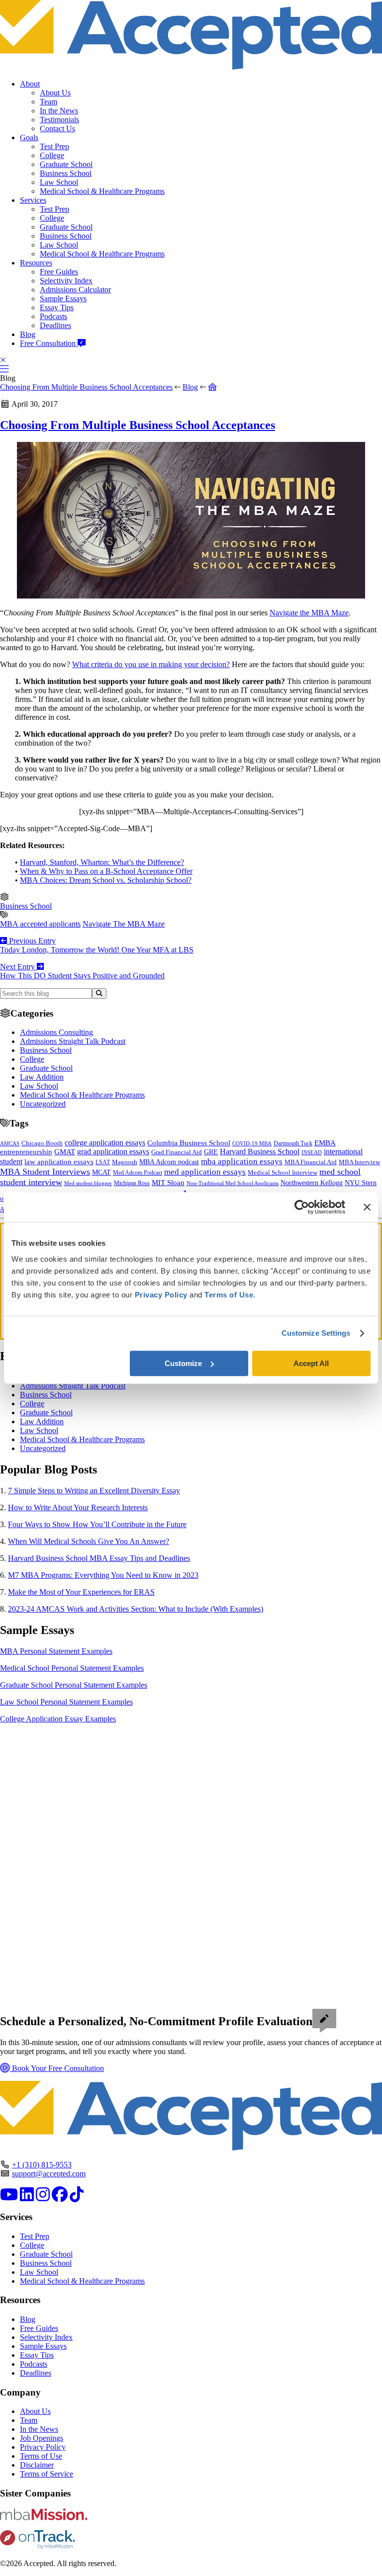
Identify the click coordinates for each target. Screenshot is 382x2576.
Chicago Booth (42, 1143)
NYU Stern (361, 1183)
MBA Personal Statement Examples (56, 1651)
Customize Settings (316, 1333)
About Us (55, 93)
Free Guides (59, 272)
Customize (183, 1363)
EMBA (325, 1143)
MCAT (101, 1172)
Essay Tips (57, 307)
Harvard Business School (260, 1152)
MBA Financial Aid (311, 1162)
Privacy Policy (43, 2447)
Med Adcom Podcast (138, 1173)
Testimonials (59, 120)
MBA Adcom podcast (169, 1162)
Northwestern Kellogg (312, 1183)
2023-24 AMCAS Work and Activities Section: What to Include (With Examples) (136, 1609)
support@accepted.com (49, 2174)
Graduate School (66, 164)
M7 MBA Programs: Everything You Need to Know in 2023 (103, 1575)
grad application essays (113, 1152)
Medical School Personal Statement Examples (72, 1668)
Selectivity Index (66, 281)
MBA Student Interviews (45, 1172)
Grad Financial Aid (177, 1152)
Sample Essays (63, 299)
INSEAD (312, 1152)
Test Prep (54, 146)
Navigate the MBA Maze (309, 613)
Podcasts (53, 316)
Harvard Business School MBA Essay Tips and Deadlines (99, 1558)
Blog (28, 334)
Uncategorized (43, 1104)
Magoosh (125, 1162)
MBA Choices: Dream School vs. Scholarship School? (106, 880)
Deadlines (55, 325)
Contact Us (57, 129)
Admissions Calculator (75, 290)
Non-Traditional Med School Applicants (233, 1183)
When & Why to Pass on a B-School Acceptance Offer (106, 871)
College (52, 155)
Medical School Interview (283, 1172)
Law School (59, 182)
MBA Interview (359, 1162)
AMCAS (10, 1143)
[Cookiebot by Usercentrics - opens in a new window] (302, 1207)
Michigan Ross (132, 1183)
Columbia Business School (189, 1143)
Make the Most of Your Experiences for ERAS (81, 1592)
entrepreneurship (26, 1152)
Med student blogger (88, 1183)
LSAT (103, 1162)
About (30, 84)
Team (48, 102)
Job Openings (42, 2438)
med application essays (205, 1172)
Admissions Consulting (56, 1032)
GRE (211, 1152)
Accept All (311, 1363)
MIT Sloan (168, 1183)
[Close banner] (367, 1207)
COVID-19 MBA (252, 1143)
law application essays (59, 1162)
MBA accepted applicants (40, 924)
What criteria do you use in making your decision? (151, 664)
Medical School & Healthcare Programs (102, 191)
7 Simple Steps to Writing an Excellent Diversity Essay (94, 1491)
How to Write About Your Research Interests (78, 1507)
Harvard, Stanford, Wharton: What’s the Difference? (102, 862)
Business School (66, 173)
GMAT (65, 1152)
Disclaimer (37, 2465)
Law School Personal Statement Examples (66, 1702)
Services (33, 200)
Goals (29, 137)
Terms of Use (41, 2456)
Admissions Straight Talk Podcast (73, 1041)
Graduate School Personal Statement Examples (74, 1685)
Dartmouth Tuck (293, 1143)
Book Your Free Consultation (57, 2068)
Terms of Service (47, 2474)
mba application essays (242, 1161)
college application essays (105, 1143)
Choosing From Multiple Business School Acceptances (86, 387)
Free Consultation (49, 343)
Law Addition (42, 1077)
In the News (59, 111)
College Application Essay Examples (58, 1719)
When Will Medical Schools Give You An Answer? (89, 1541)
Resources (36, 263)
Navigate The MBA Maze (124, 924)
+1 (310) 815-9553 (42, 2165)
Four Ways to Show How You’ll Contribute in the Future (97, 1524)
